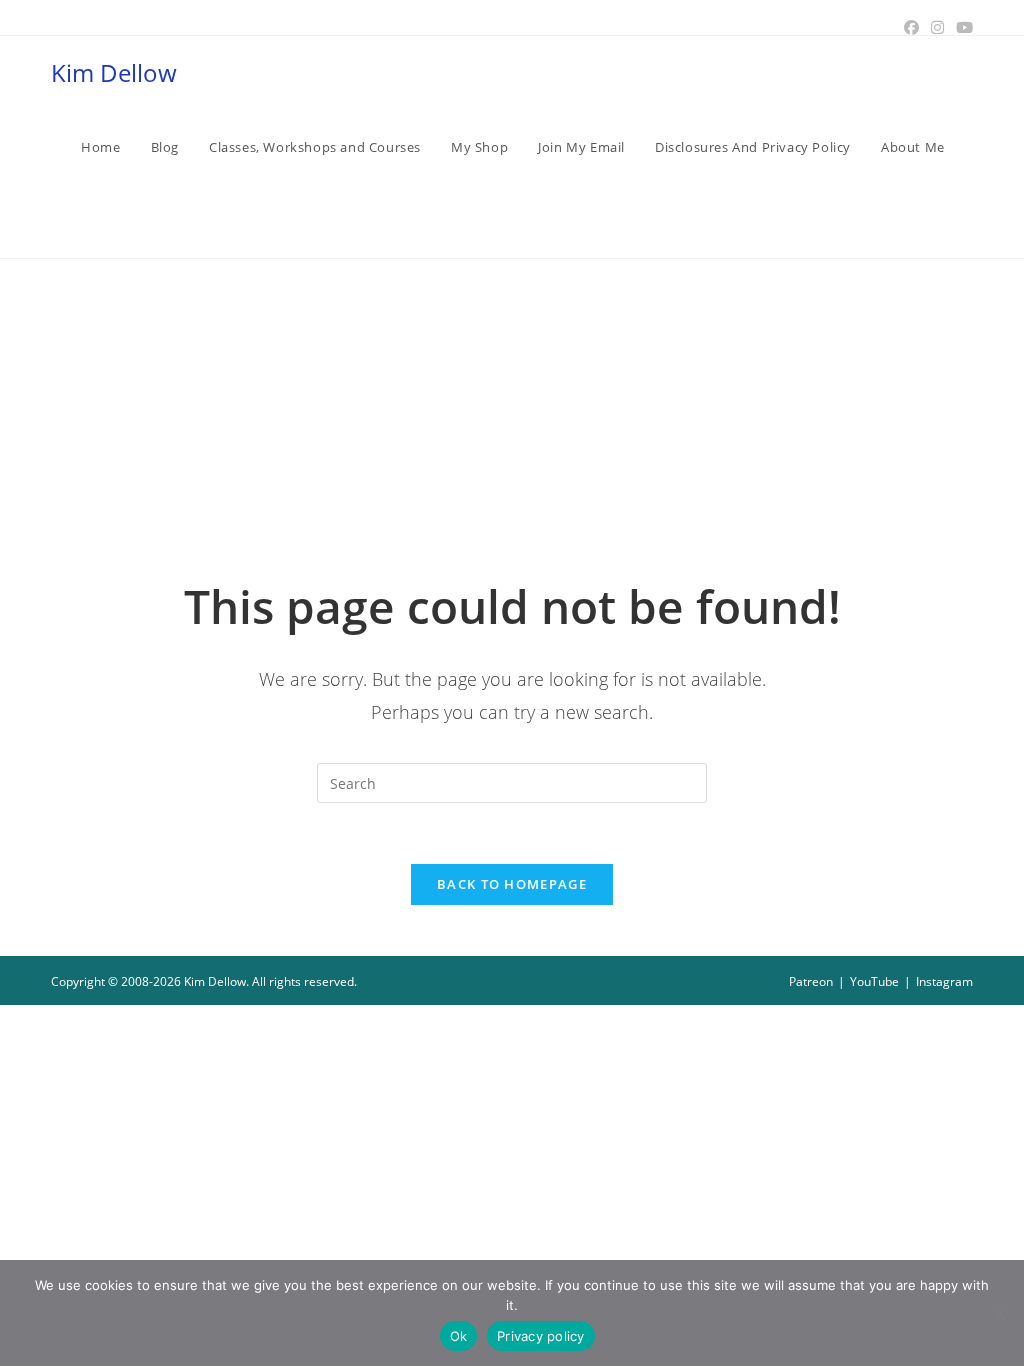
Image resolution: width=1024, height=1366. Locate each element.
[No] (999, 1313)
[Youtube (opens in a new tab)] (961, 27)
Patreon (811, 981)
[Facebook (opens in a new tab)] (911, 27)
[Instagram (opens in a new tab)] (937, 27)
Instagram (944, 981)
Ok (459, 1336)
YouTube (874, 981)
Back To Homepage (512, 884)
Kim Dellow (114, 72)
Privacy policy (541, 1336)
